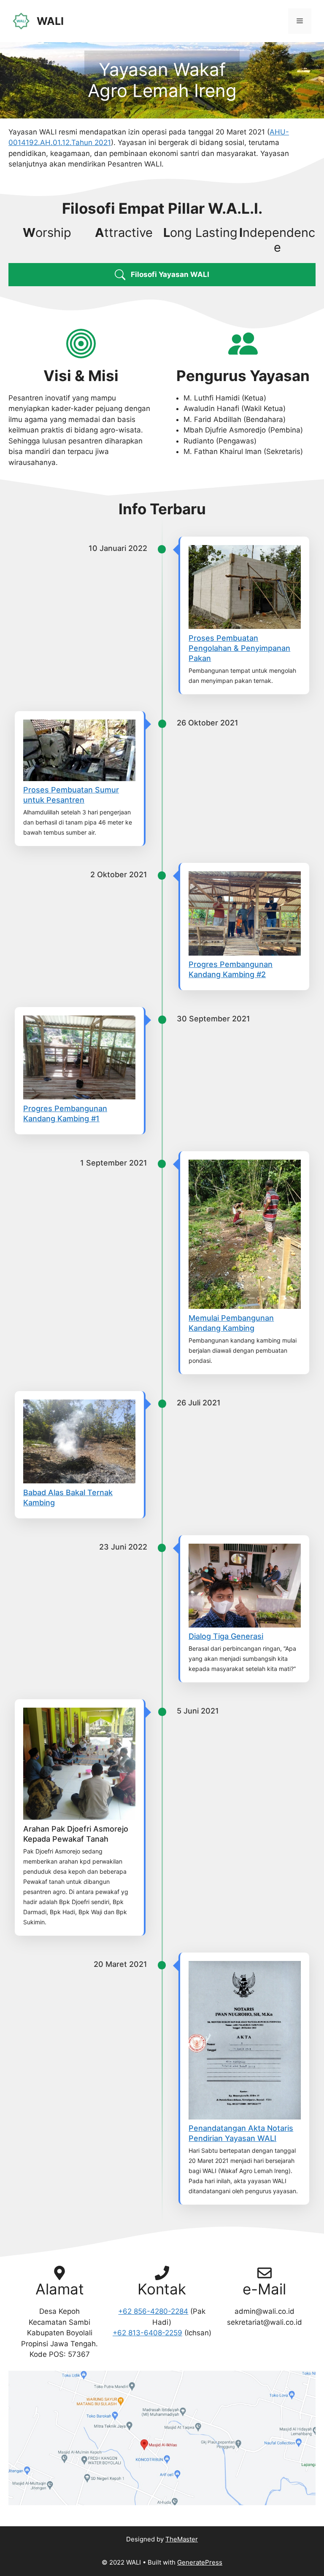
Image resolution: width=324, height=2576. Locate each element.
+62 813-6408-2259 (147, 2333)
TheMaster (182, 2539)
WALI (50, 21)
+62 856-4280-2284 (153, 2311)
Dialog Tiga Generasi (226, 1636)
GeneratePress (200, 2562)
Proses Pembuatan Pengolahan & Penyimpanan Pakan (239, 648)
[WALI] (21, 21)
